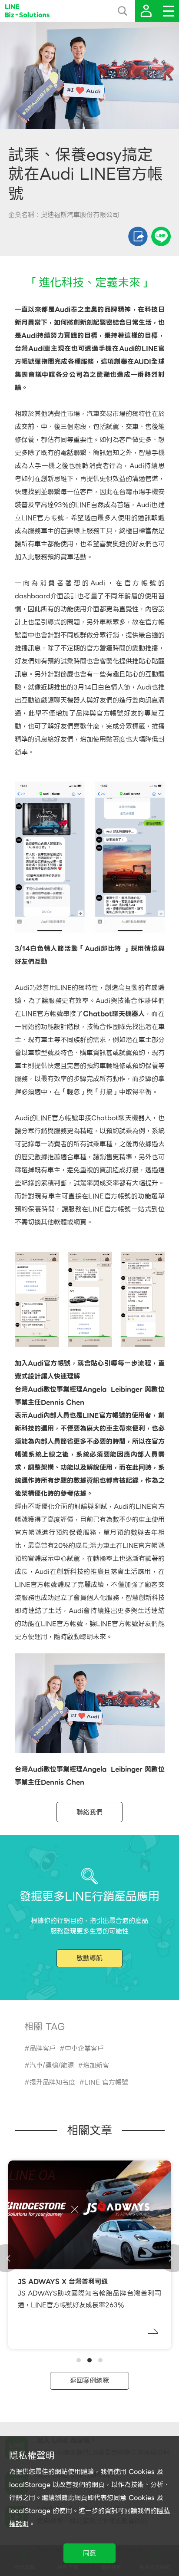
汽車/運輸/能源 (52, 2065)
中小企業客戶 (84, 2048)
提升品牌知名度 (52, 2082)
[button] (79, 2360)
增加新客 (96, 2065)
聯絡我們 (89, 1812)
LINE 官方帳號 (106, 2082)
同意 (89, 2553)
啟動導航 (89, 1958)
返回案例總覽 (89, 2381)
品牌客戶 (43, 2048)
